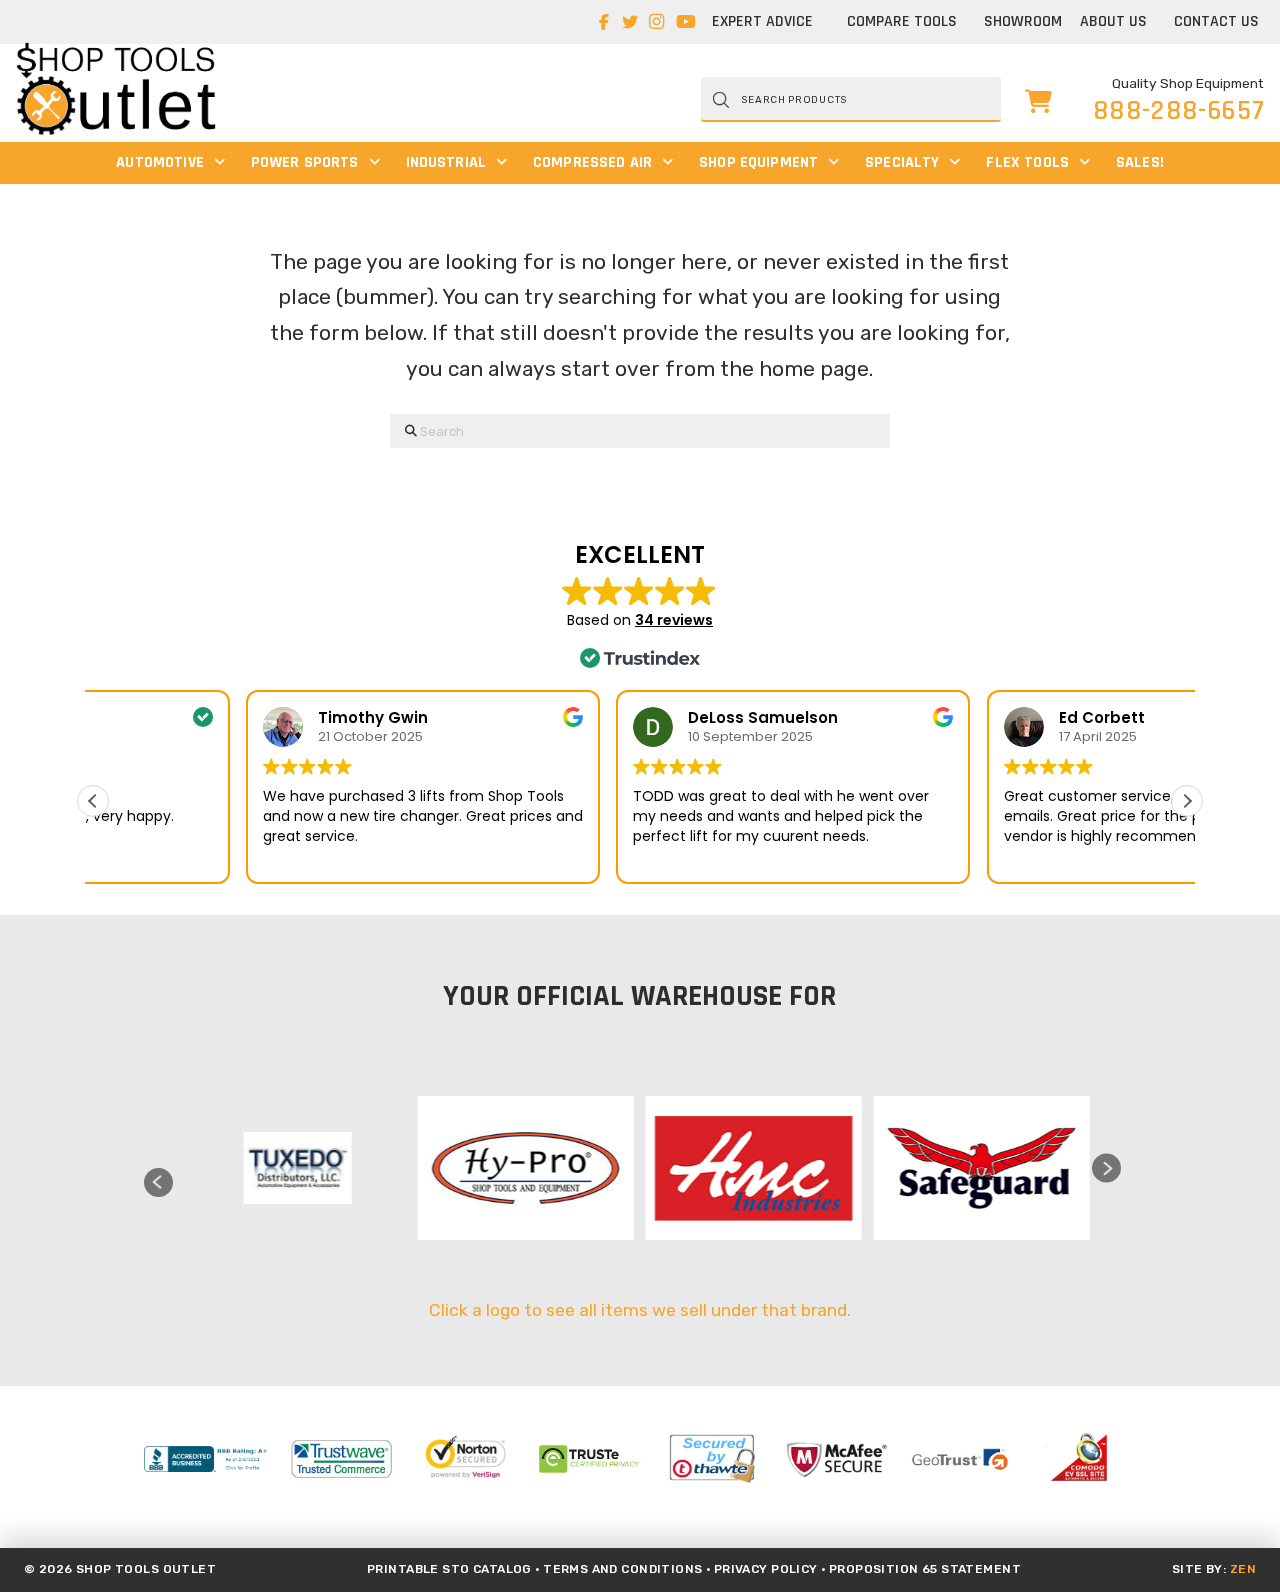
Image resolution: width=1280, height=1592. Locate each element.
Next (1106, 1168)
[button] (1039, 100)
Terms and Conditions (622, 1569)
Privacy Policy (766, 1569)
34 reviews (674, 620)
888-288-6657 (1179, 111)
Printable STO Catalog (449, 1569)
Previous (158, 1182)
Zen (1243, 1569)
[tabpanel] (293, 1168)
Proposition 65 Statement (925, 1569)
